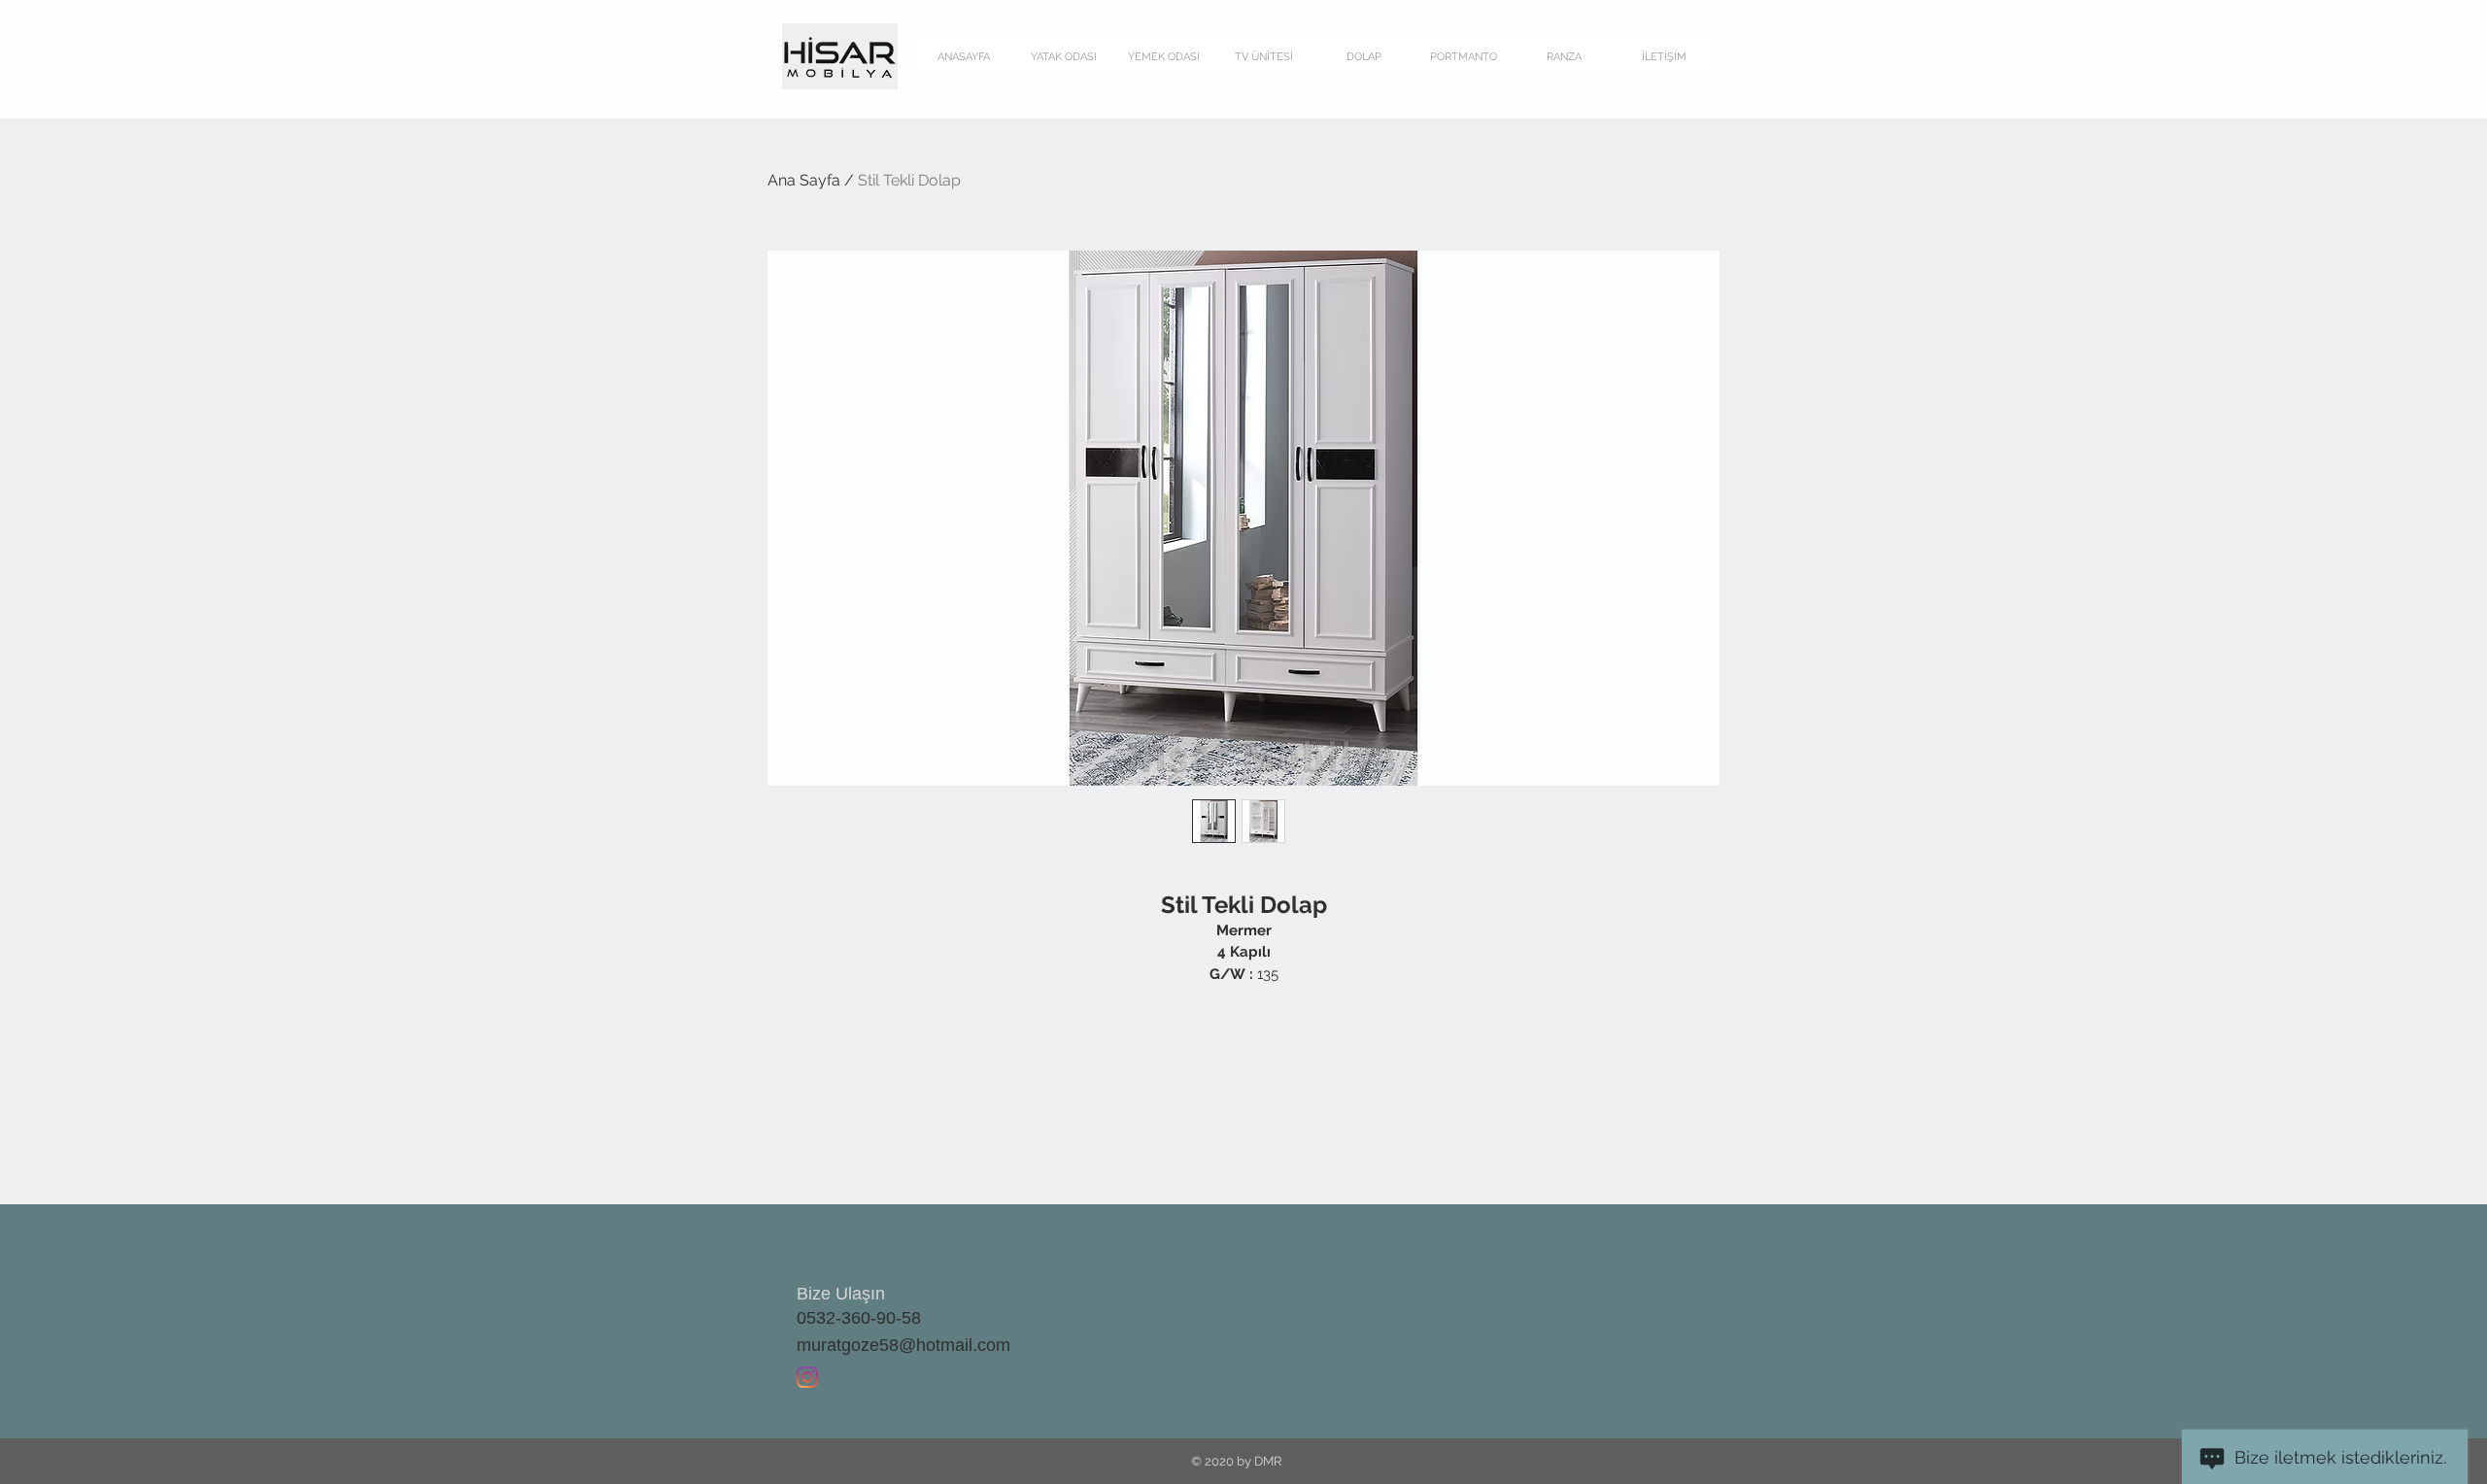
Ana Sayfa (804, 180)
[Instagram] (807, 1377)
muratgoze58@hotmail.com (903, 1345)
